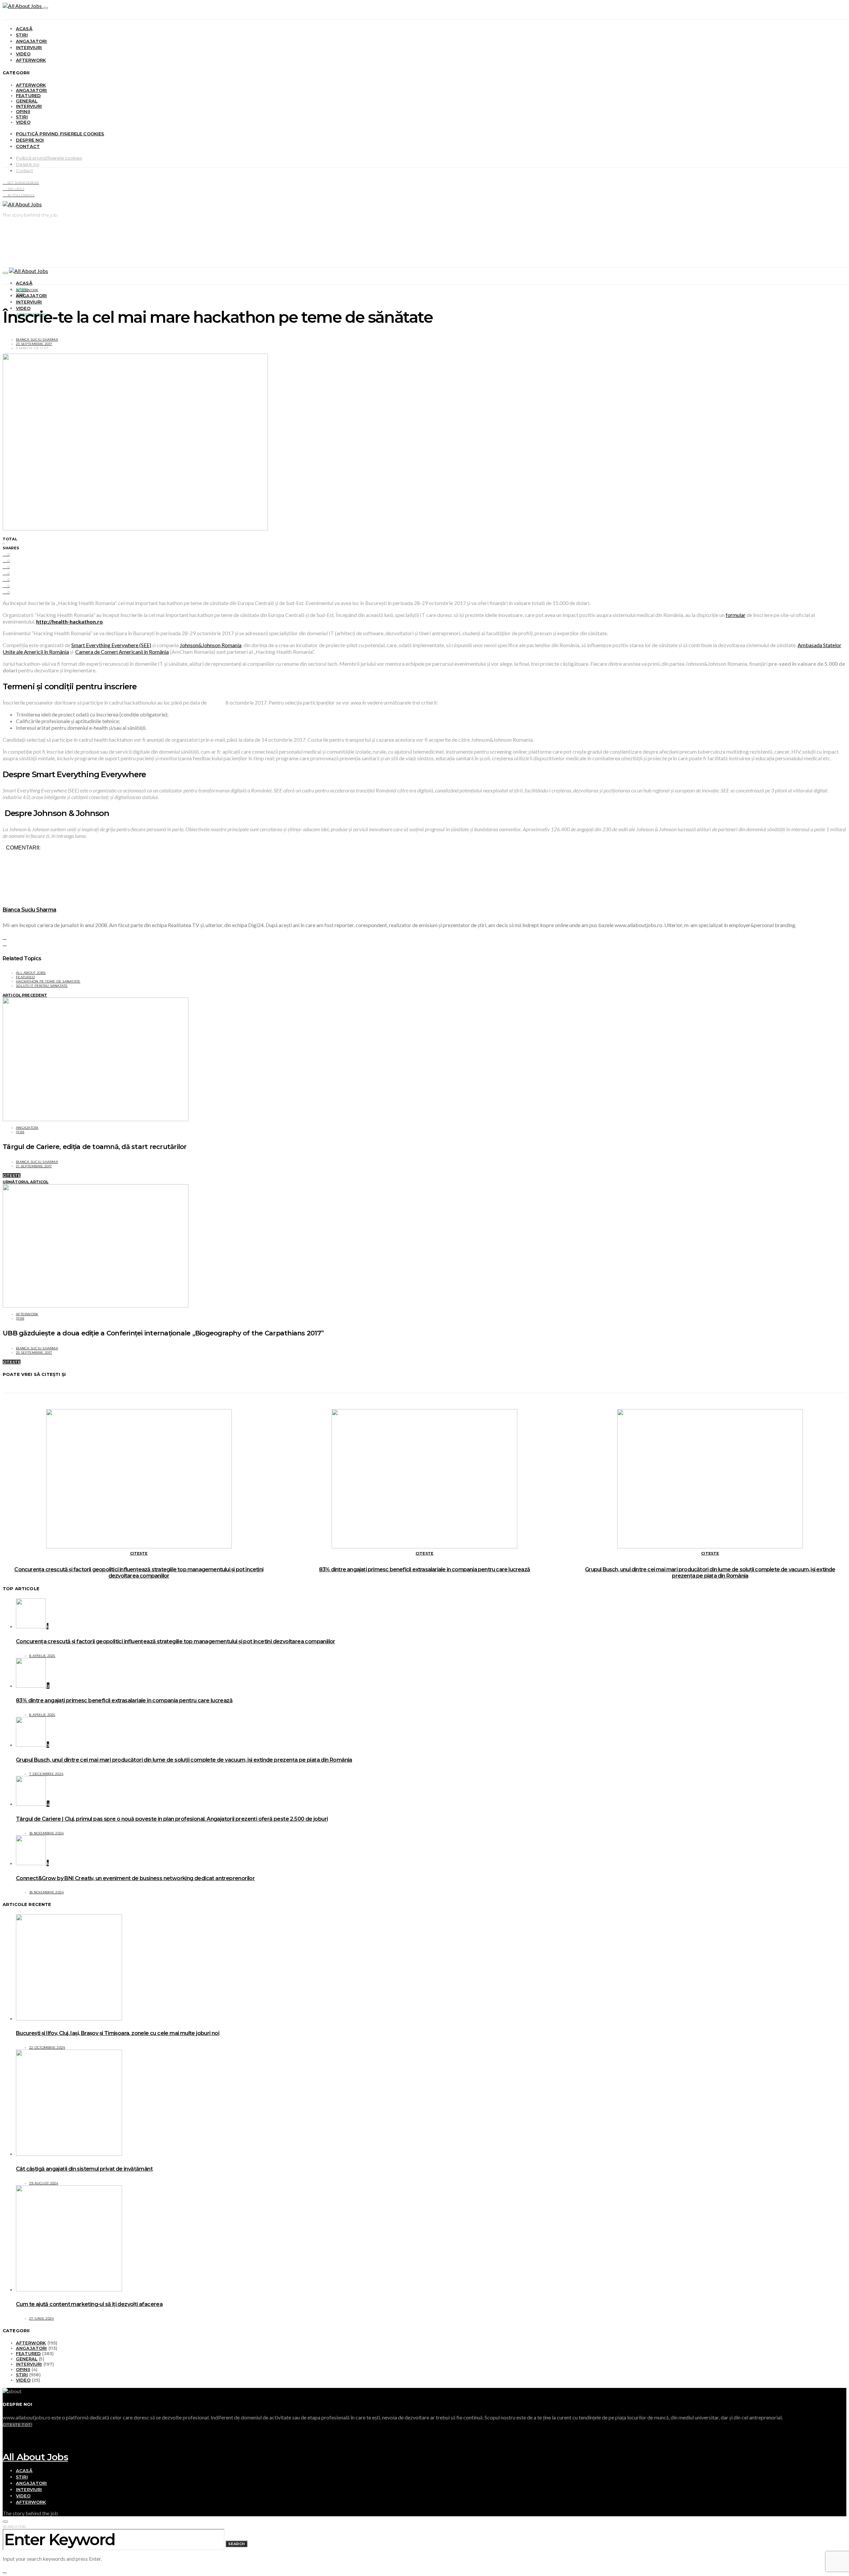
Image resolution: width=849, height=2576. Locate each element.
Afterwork (31, 60)
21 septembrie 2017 (34, 1166)
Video (23, 54)
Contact (28, 146)
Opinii (23, 111)
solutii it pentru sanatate (42, 986)
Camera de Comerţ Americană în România (122, 652)
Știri (22, 35)
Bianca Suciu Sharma (37, 339)
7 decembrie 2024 (46, 1774)
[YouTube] (5, 2430)
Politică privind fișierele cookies (60, 134)
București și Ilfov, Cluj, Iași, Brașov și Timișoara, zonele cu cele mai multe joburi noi (118, 2033)
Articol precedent (25, 995)
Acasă (24, 29)
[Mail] (5, 2449)
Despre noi (30, 140)
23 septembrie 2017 (34, 344)
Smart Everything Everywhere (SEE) (111, 645)
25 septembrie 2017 (34, 1353)
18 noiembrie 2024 (46, 1833)
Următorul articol (26, 1182)
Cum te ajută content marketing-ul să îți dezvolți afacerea (89, 2304)
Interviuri (29, 47)
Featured (28, 96)
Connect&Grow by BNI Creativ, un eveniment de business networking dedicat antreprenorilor (135, 1878)
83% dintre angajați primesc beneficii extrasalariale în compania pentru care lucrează (424, 1569)
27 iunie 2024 (41, 2318)
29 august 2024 (44, 2183)
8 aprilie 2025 (42, 1656)
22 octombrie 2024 (47, 2047)
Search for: (14, 2527)
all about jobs (31, 973)
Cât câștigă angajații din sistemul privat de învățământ (84, 2169)
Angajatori (32, 41)
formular (736, 615)
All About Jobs (35, 2457)
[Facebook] (5, 2437)
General (27, 101)
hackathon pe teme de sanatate (48, 981)
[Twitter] (5, 2443)
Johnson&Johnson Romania (211, 645)
